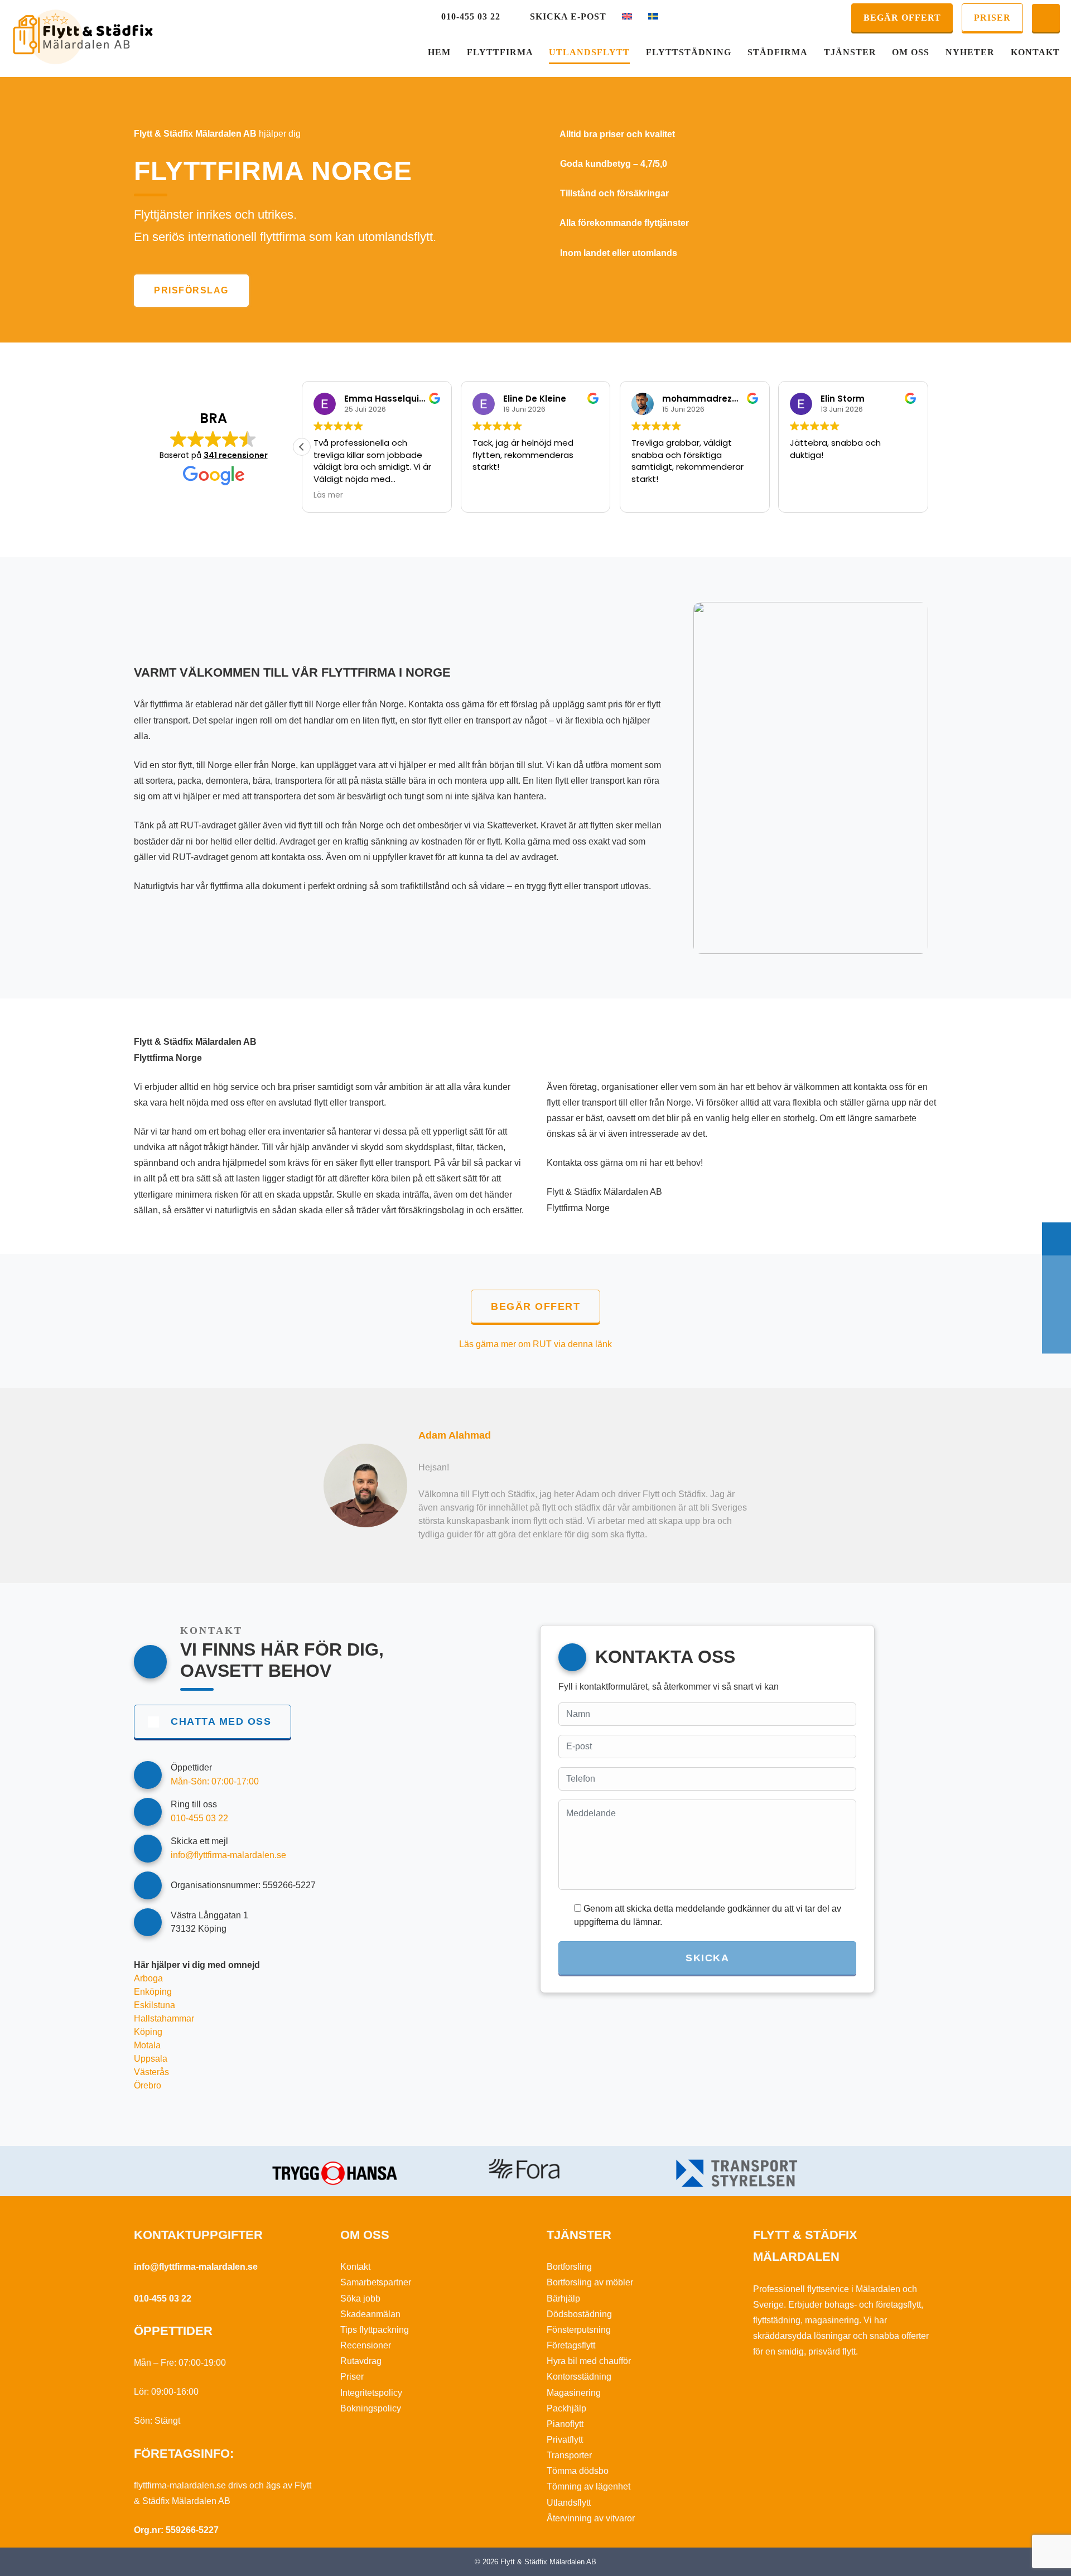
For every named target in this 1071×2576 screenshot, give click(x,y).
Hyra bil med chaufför (589, 2361)
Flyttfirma (500, 52)
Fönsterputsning (579, 2330)
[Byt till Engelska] (627, 17)
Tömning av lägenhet (588, 2486)
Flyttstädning (689, 52)
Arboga (148, 1978)
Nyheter (970, 52)
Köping (148, 2032)
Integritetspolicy (371, 2393)
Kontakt (1035, 52)
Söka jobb (360, 2298)
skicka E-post (568, 16)
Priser (992, 18)
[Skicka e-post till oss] (1056, 1304)
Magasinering (574, 2393)
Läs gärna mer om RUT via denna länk (535, 1344)
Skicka (707, 1958)
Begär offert (535, 1306)
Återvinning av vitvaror (591, 2518)
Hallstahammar (164, 2018)
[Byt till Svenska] (653, 17)
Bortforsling (569, 2267)
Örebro (148, 2085)
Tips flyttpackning (375, 2330)
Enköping (153, 1992)
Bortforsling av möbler (590, 2282)
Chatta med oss (221, 1721)
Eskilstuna (155, 2005)
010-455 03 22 (471, 16)
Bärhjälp (563, 2298)
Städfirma (778, 52)
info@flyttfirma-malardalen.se (196, 2267)
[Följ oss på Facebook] (1056, 1337)
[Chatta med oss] (1046, 18)
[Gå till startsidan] (83, 37)
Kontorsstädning (579, 2377)
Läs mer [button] (328, 495)
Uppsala (151, 2059)
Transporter (569, 2455)
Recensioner (366, 2345)
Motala (147, 2045)
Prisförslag (191, 290)
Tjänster (850, 52)
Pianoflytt (565, 2424)
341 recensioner (236, 455)
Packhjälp (566, 2408)
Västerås (151, 2072)
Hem (439, 52)
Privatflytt (565, 2440)
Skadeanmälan (370, 2314)
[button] (302, 447)
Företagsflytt (571, 2345)
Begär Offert (902, 18)
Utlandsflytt (589, 52)
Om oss (911, 52)
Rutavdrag (361, 2361)
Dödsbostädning (579, 2314)
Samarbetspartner (376, 2282)
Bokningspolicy (371, 2408)
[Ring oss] (1056, 1272)
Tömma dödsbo (578, 2471)
